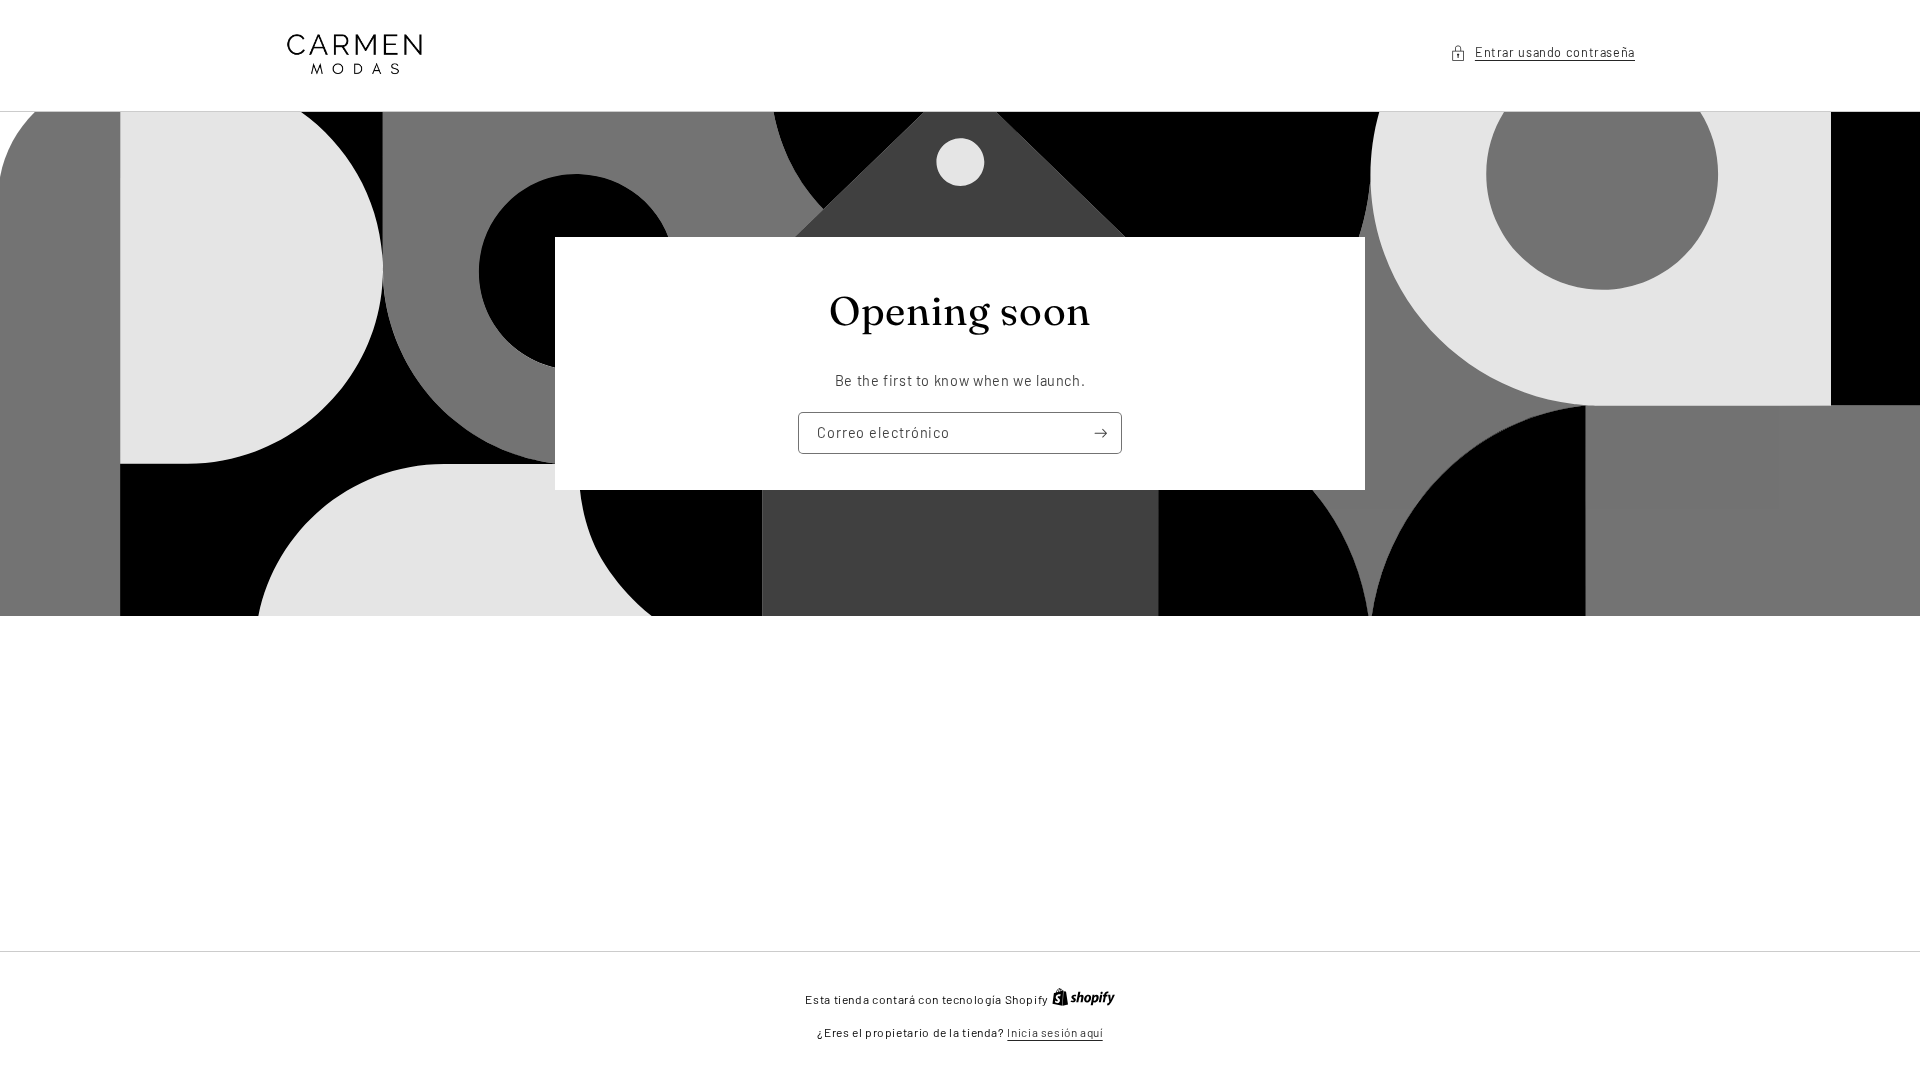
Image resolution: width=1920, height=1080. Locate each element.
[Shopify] (1083, 999)
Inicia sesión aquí (1054, 1032)
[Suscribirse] (1101, 433)
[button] (1542, 53)
